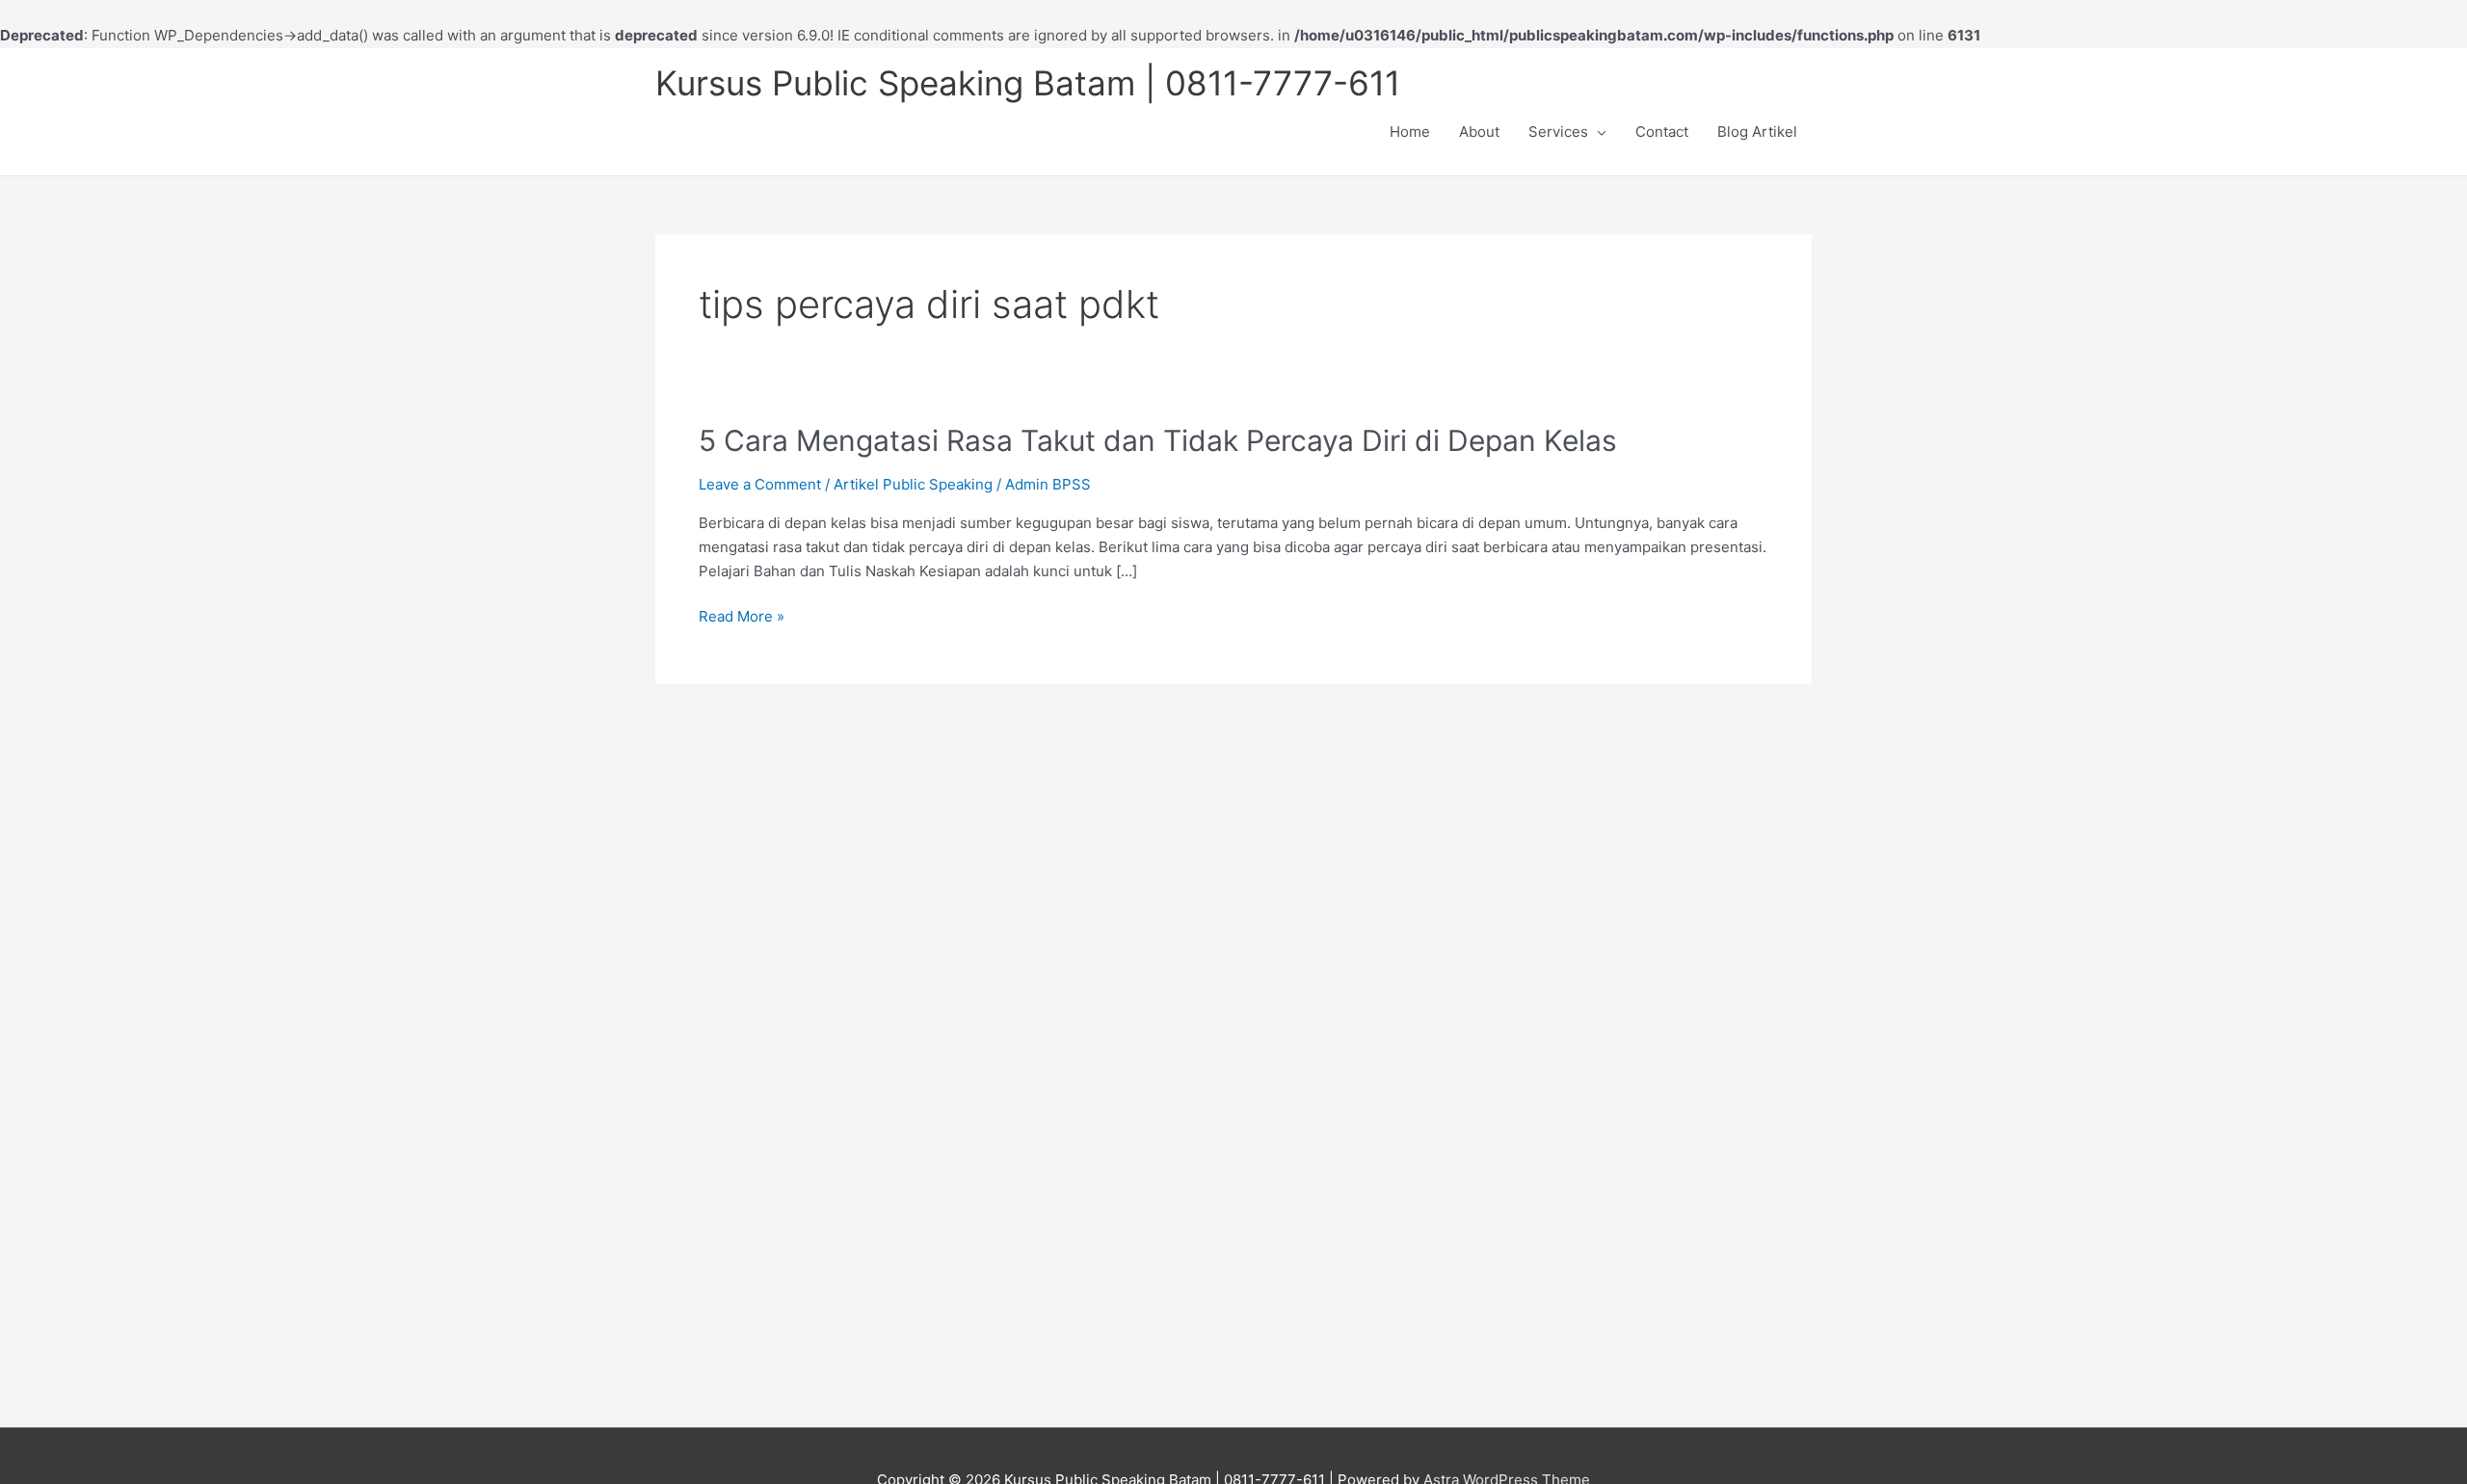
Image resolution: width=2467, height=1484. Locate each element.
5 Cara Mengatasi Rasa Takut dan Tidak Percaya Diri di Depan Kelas (1158, 440)
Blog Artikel (1757, 132)
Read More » (742, 617)
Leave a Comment (760, 484)
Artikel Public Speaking (913, 484)
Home (1410, 132)
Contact (1662, 132)
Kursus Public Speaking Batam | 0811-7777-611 (1028, 83)
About (1479, 132)
